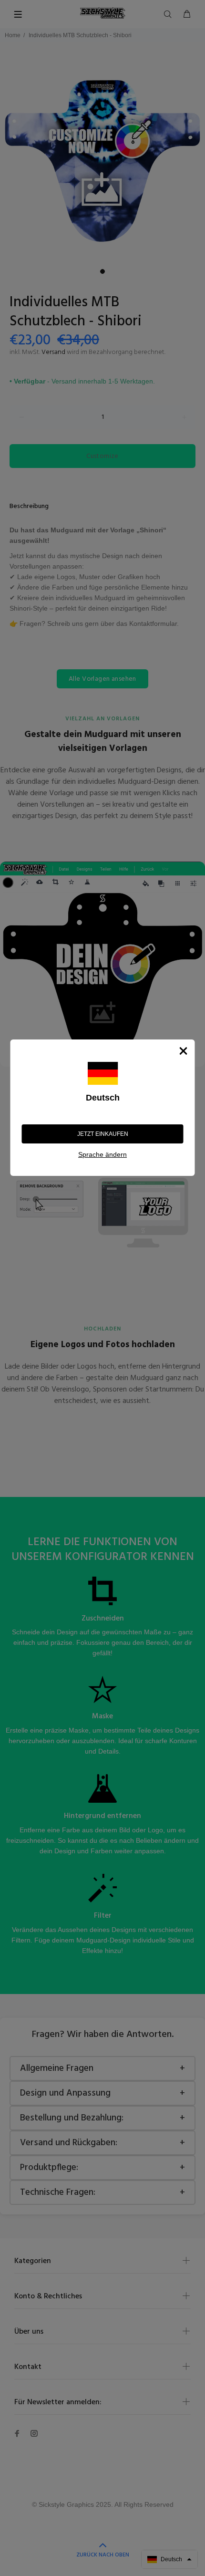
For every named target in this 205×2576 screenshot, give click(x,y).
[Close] (184, 1051)
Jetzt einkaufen (103, 1134)
